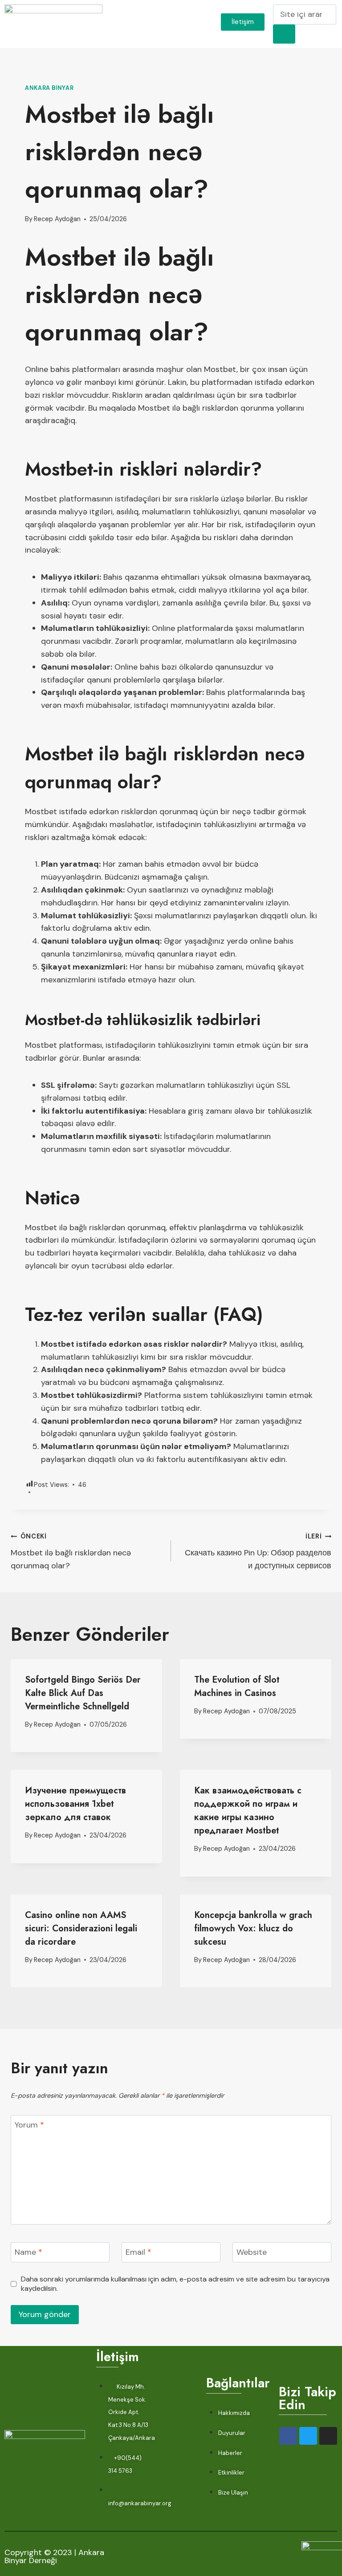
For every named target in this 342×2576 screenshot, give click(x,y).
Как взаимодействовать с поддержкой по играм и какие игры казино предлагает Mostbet (248, 1811)
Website (252, 2253)
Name (28, 2253)
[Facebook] (288, 2436)
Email (138, 2253)
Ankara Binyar (49, 88)
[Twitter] (308, 2436)
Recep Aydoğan (57, 219)
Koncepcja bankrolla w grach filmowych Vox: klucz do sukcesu (253, 1928)
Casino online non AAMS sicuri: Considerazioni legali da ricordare (81, 1928)
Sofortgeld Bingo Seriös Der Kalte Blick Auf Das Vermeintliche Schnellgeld (83, 1693)
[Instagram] (328, 2436)
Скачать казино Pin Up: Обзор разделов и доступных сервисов (258, 1552)
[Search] (284, 34)
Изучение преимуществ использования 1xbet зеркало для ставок (75, 1804)
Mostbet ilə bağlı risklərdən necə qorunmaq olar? (71, 1552)
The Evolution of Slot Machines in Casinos (237, 1686)
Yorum (29, 2125)
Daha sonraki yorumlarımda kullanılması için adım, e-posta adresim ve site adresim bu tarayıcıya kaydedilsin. (175, 2284)
